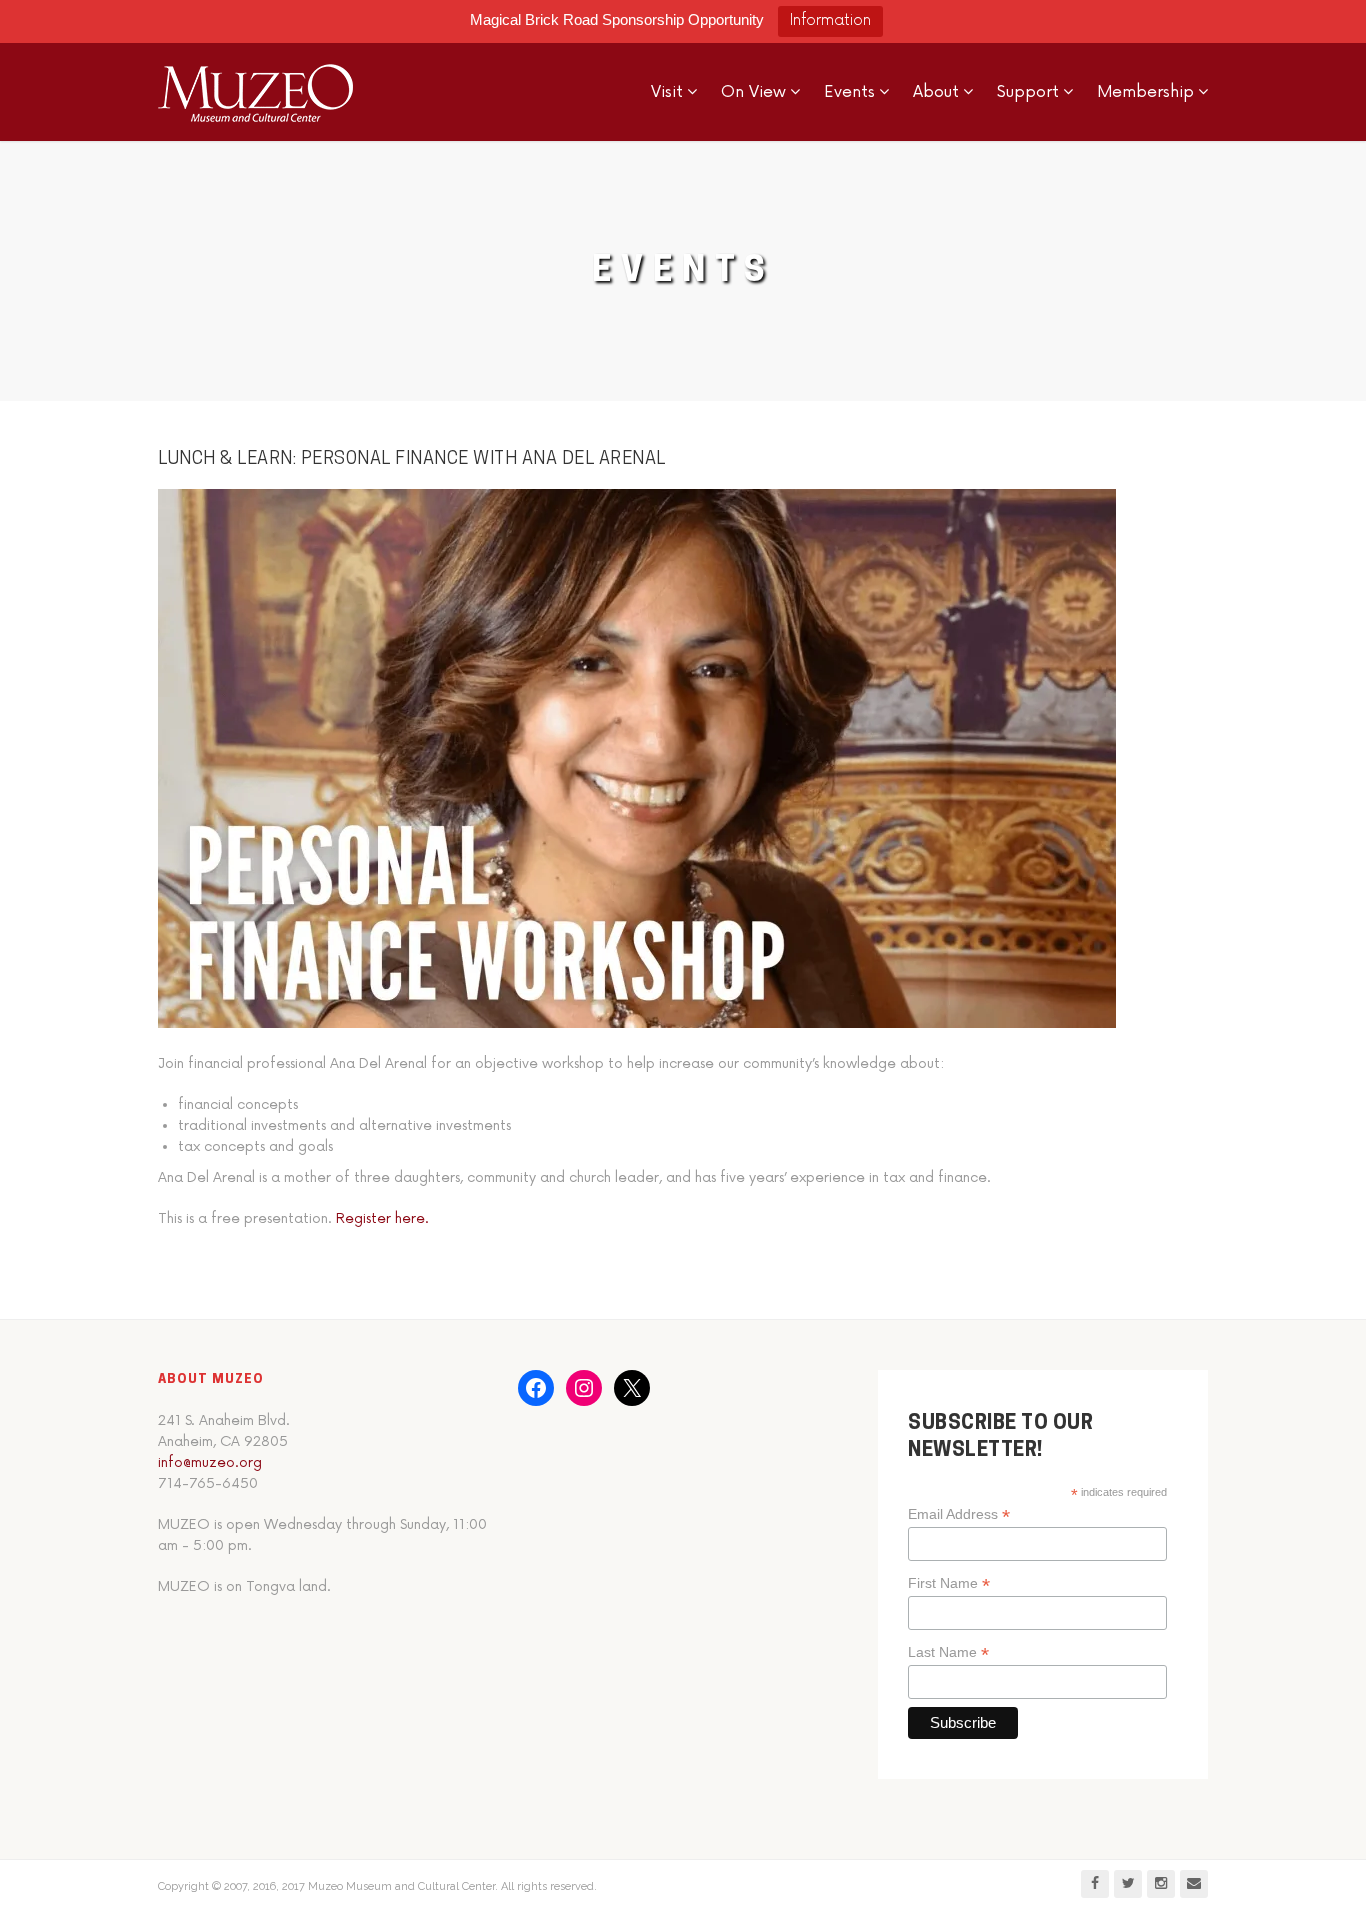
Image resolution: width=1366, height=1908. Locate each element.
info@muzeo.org (210, 1462)
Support (1028, 92)
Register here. (382, 1218)
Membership (1145, 92)
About (936, 92)
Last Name (948, 1652)
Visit (667, 92)
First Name (949, 1583)
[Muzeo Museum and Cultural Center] (255, 92)
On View (753, 92)
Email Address (959, 1514)
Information (830, 20)
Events (849, 92)
